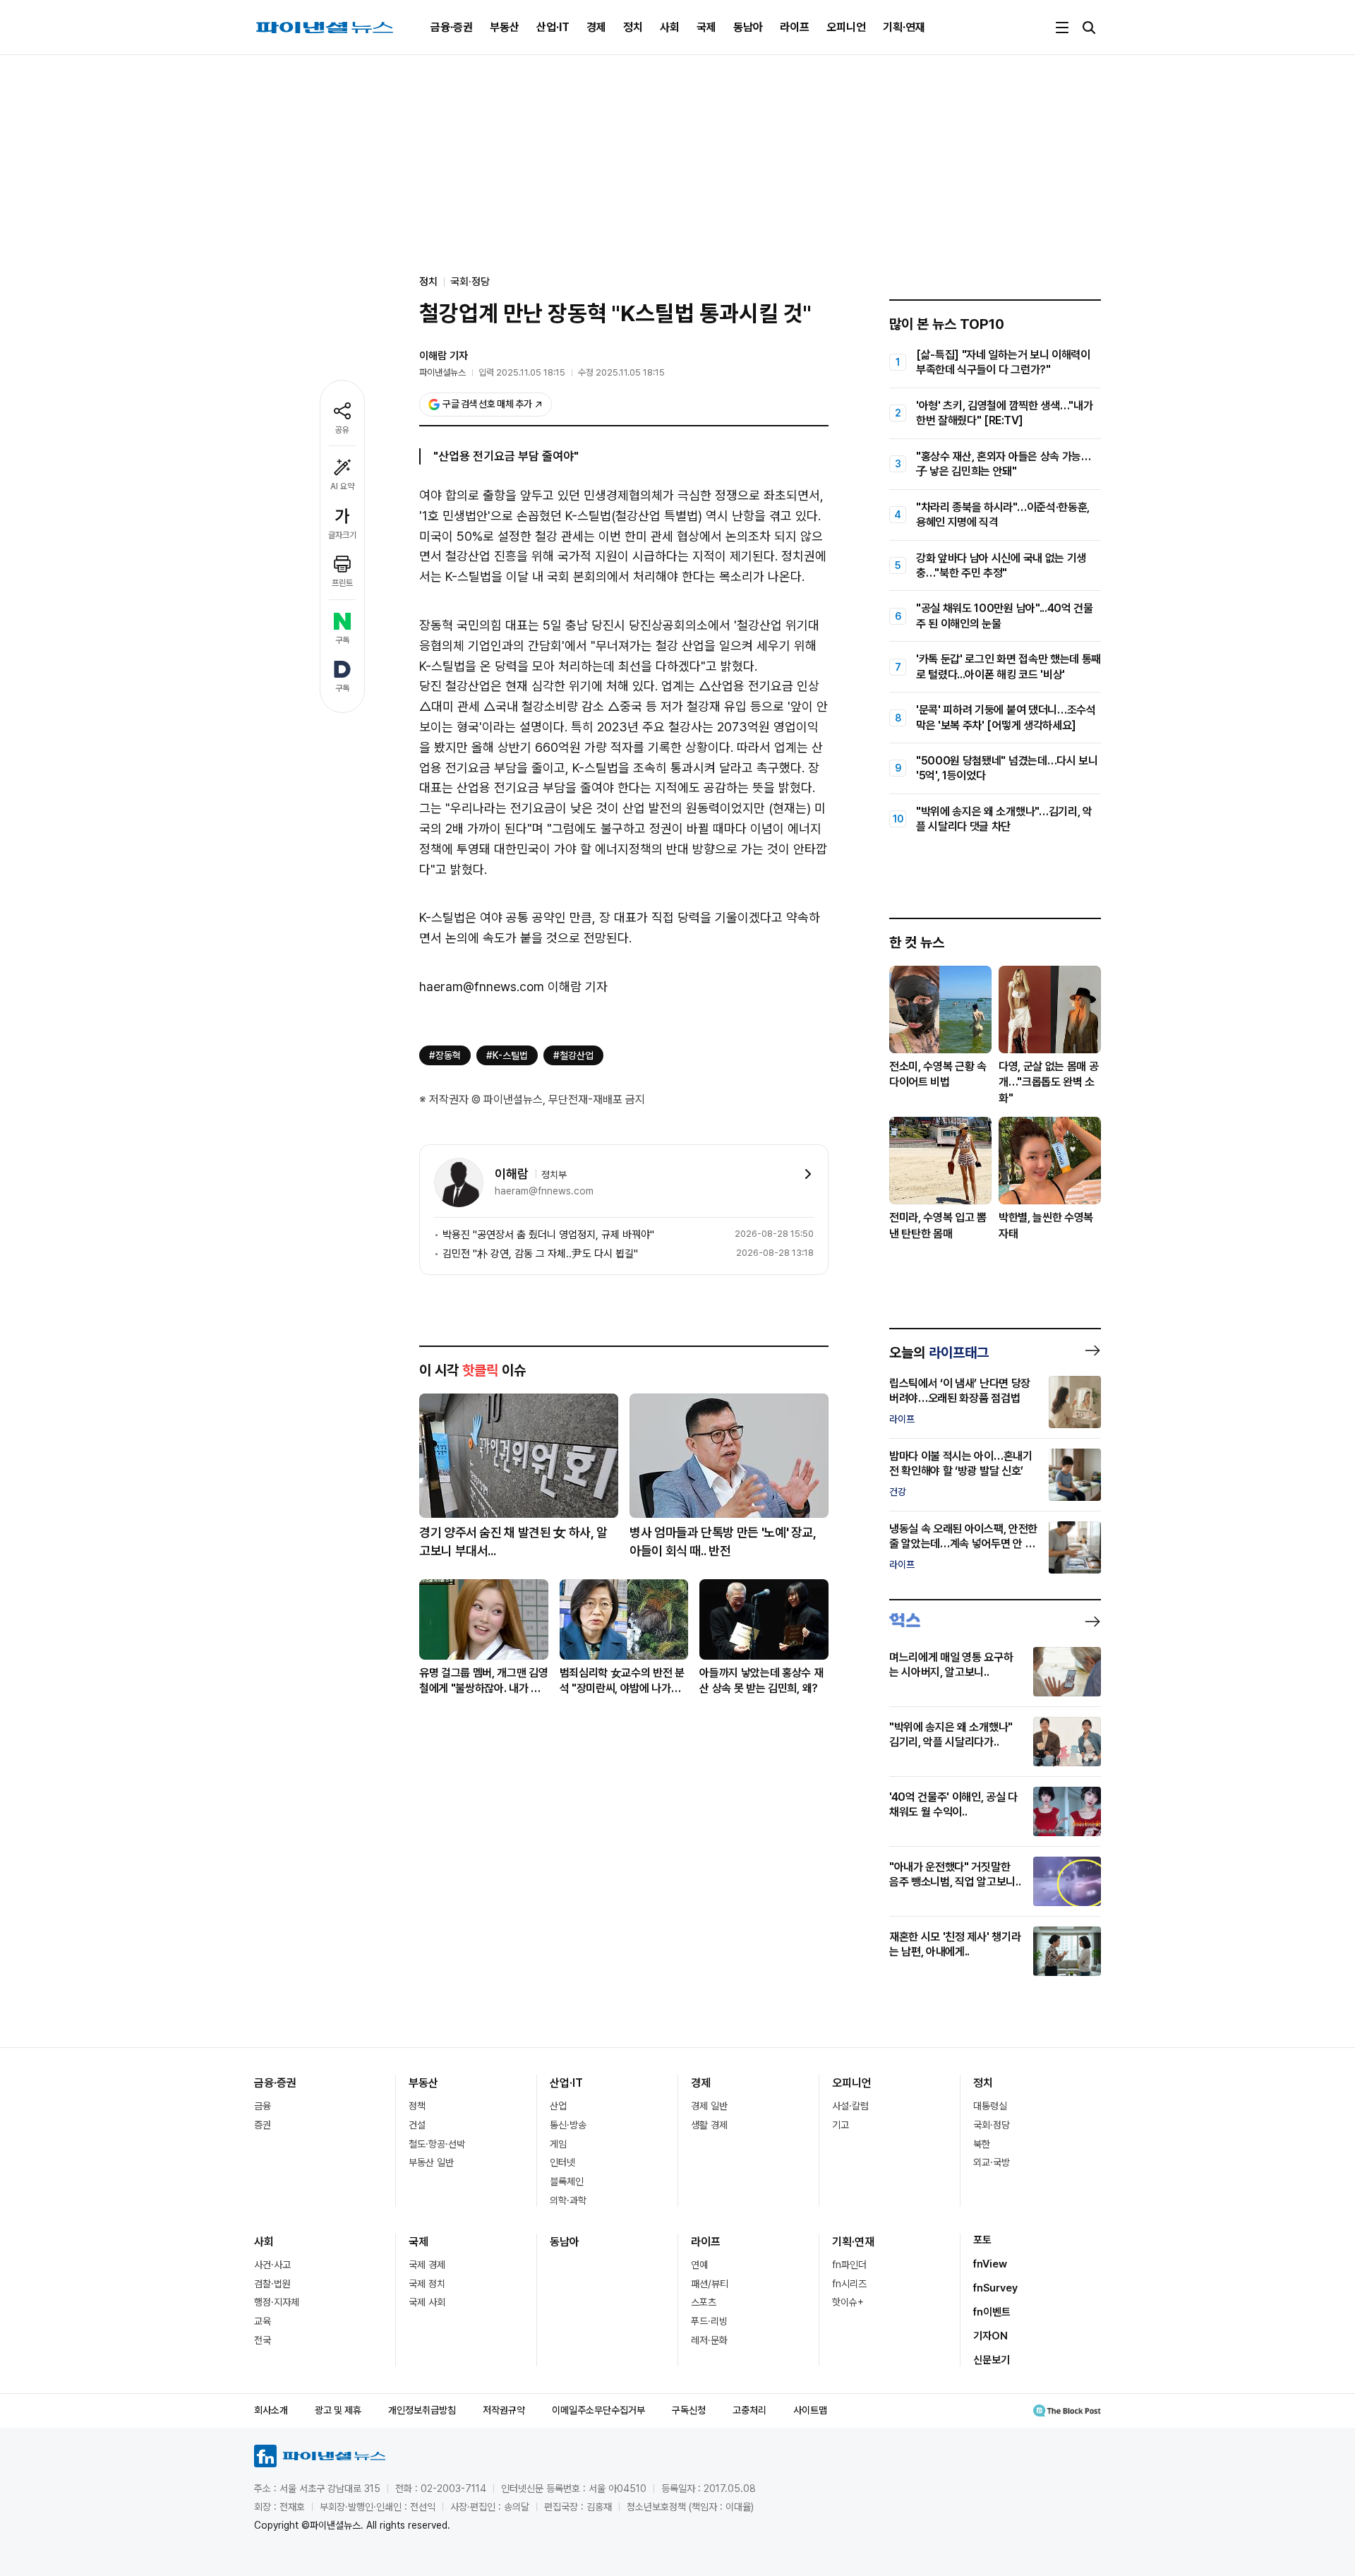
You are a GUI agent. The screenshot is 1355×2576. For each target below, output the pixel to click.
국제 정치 (427, 2284)
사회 (670, 27)
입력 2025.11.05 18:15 (522, 372)
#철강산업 (573, 1055)
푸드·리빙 (709, 2321)
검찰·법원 (272, 2284)
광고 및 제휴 (338, 2410)
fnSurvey (995, 2288)
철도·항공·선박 (437, 2144)
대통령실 (990, 2106)
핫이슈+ (848, 2302)
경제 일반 (709, 2106)
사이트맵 (810, 2410)
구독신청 (689, 2410)
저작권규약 (504, 2410)
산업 (558, 2106)
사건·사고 (272, 2265)
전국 (263, 2340)
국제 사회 (427, 2302)
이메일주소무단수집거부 (598, 2410)
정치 (633, 27)
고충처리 (749, 2410)
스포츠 (704, 2302)
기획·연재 (904, 27)
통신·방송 (568, 2125)
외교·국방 (992, 2162)
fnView (990, 2264)
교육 (263, 2321)
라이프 (795, 27)
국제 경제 (427, 2265)
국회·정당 (470, 282)
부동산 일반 (431, 2162)
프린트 (342, 583)
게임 (558, 2144)
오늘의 (939, 1353)
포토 (982, 2240)
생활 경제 (709, 2125)
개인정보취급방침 (422, 2410)
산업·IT (553, 27)
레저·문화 (709, 2340)
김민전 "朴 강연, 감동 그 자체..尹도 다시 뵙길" (540, 1254)
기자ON (990, 2336)
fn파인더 (849, 2265)
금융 (263, 2106)
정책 (417, 2106)
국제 (706, 27)
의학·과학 (568, 2200)
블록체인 (567, 2181)
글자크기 (342, 535)
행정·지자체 (277, 2302)
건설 (417, 2125)
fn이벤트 (992, 2312)
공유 (342, 430)
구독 (342, 640)
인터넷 (562, 2162)
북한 (982, 2144)
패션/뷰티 (710, 2284)
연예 (699, 2265)
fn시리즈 (849, 2284)
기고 (841, 2125)
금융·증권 (452, 27)
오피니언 (846, 27)
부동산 (505, 27)
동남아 (748, 27)
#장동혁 (445, 1055)
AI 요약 (342, 486)
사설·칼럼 (850, 2106)
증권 (263, 2125)
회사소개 (271, 2410)
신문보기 (992, 2360)
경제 (596, 27)
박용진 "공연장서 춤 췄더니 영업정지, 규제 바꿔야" (548, 1235)
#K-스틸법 (507, 1055)
